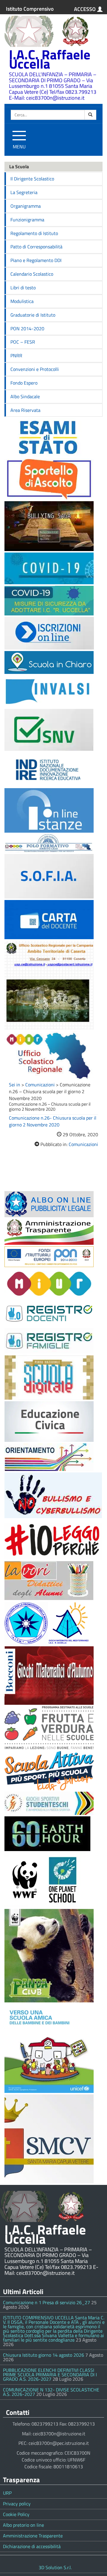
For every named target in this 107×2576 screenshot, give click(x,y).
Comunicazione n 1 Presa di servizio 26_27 (47, 2302)
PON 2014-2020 (27, 328)
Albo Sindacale (25, 396)
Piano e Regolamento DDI (36, 260)
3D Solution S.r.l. (55, 2567)
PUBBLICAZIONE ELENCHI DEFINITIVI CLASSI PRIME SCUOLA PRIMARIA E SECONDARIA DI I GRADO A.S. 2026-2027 (50, 2375)
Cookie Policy (16, 2514)
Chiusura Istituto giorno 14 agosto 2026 (44, 2355)
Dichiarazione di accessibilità (32, 2546)
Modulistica (22, 301)
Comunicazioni (40, 1085)
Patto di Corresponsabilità (36, 247)
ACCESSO (85, 9)
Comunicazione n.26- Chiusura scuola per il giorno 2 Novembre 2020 (53, 1121)
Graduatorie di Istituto (33, 315)
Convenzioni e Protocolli (35, 369)
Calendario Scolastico (32, 274)
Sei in (15, 1085)
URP (7, 2493)
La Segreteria (24, 192)
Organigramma (26, 206)
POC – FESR (23, 342)
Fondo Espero (24, 383)
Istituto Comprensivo (30, 9)
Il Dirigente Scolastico (32, 179)
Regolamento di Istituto (34, 233)
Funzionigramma (27, 220)
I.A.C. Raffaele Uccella (50, 59)
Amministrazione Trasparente (33, 2536)
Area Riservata (25, 410)
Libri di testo (23, 288)
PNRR (16, 355)
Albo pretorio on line (23, 2525)
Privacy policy (17, 2504)
